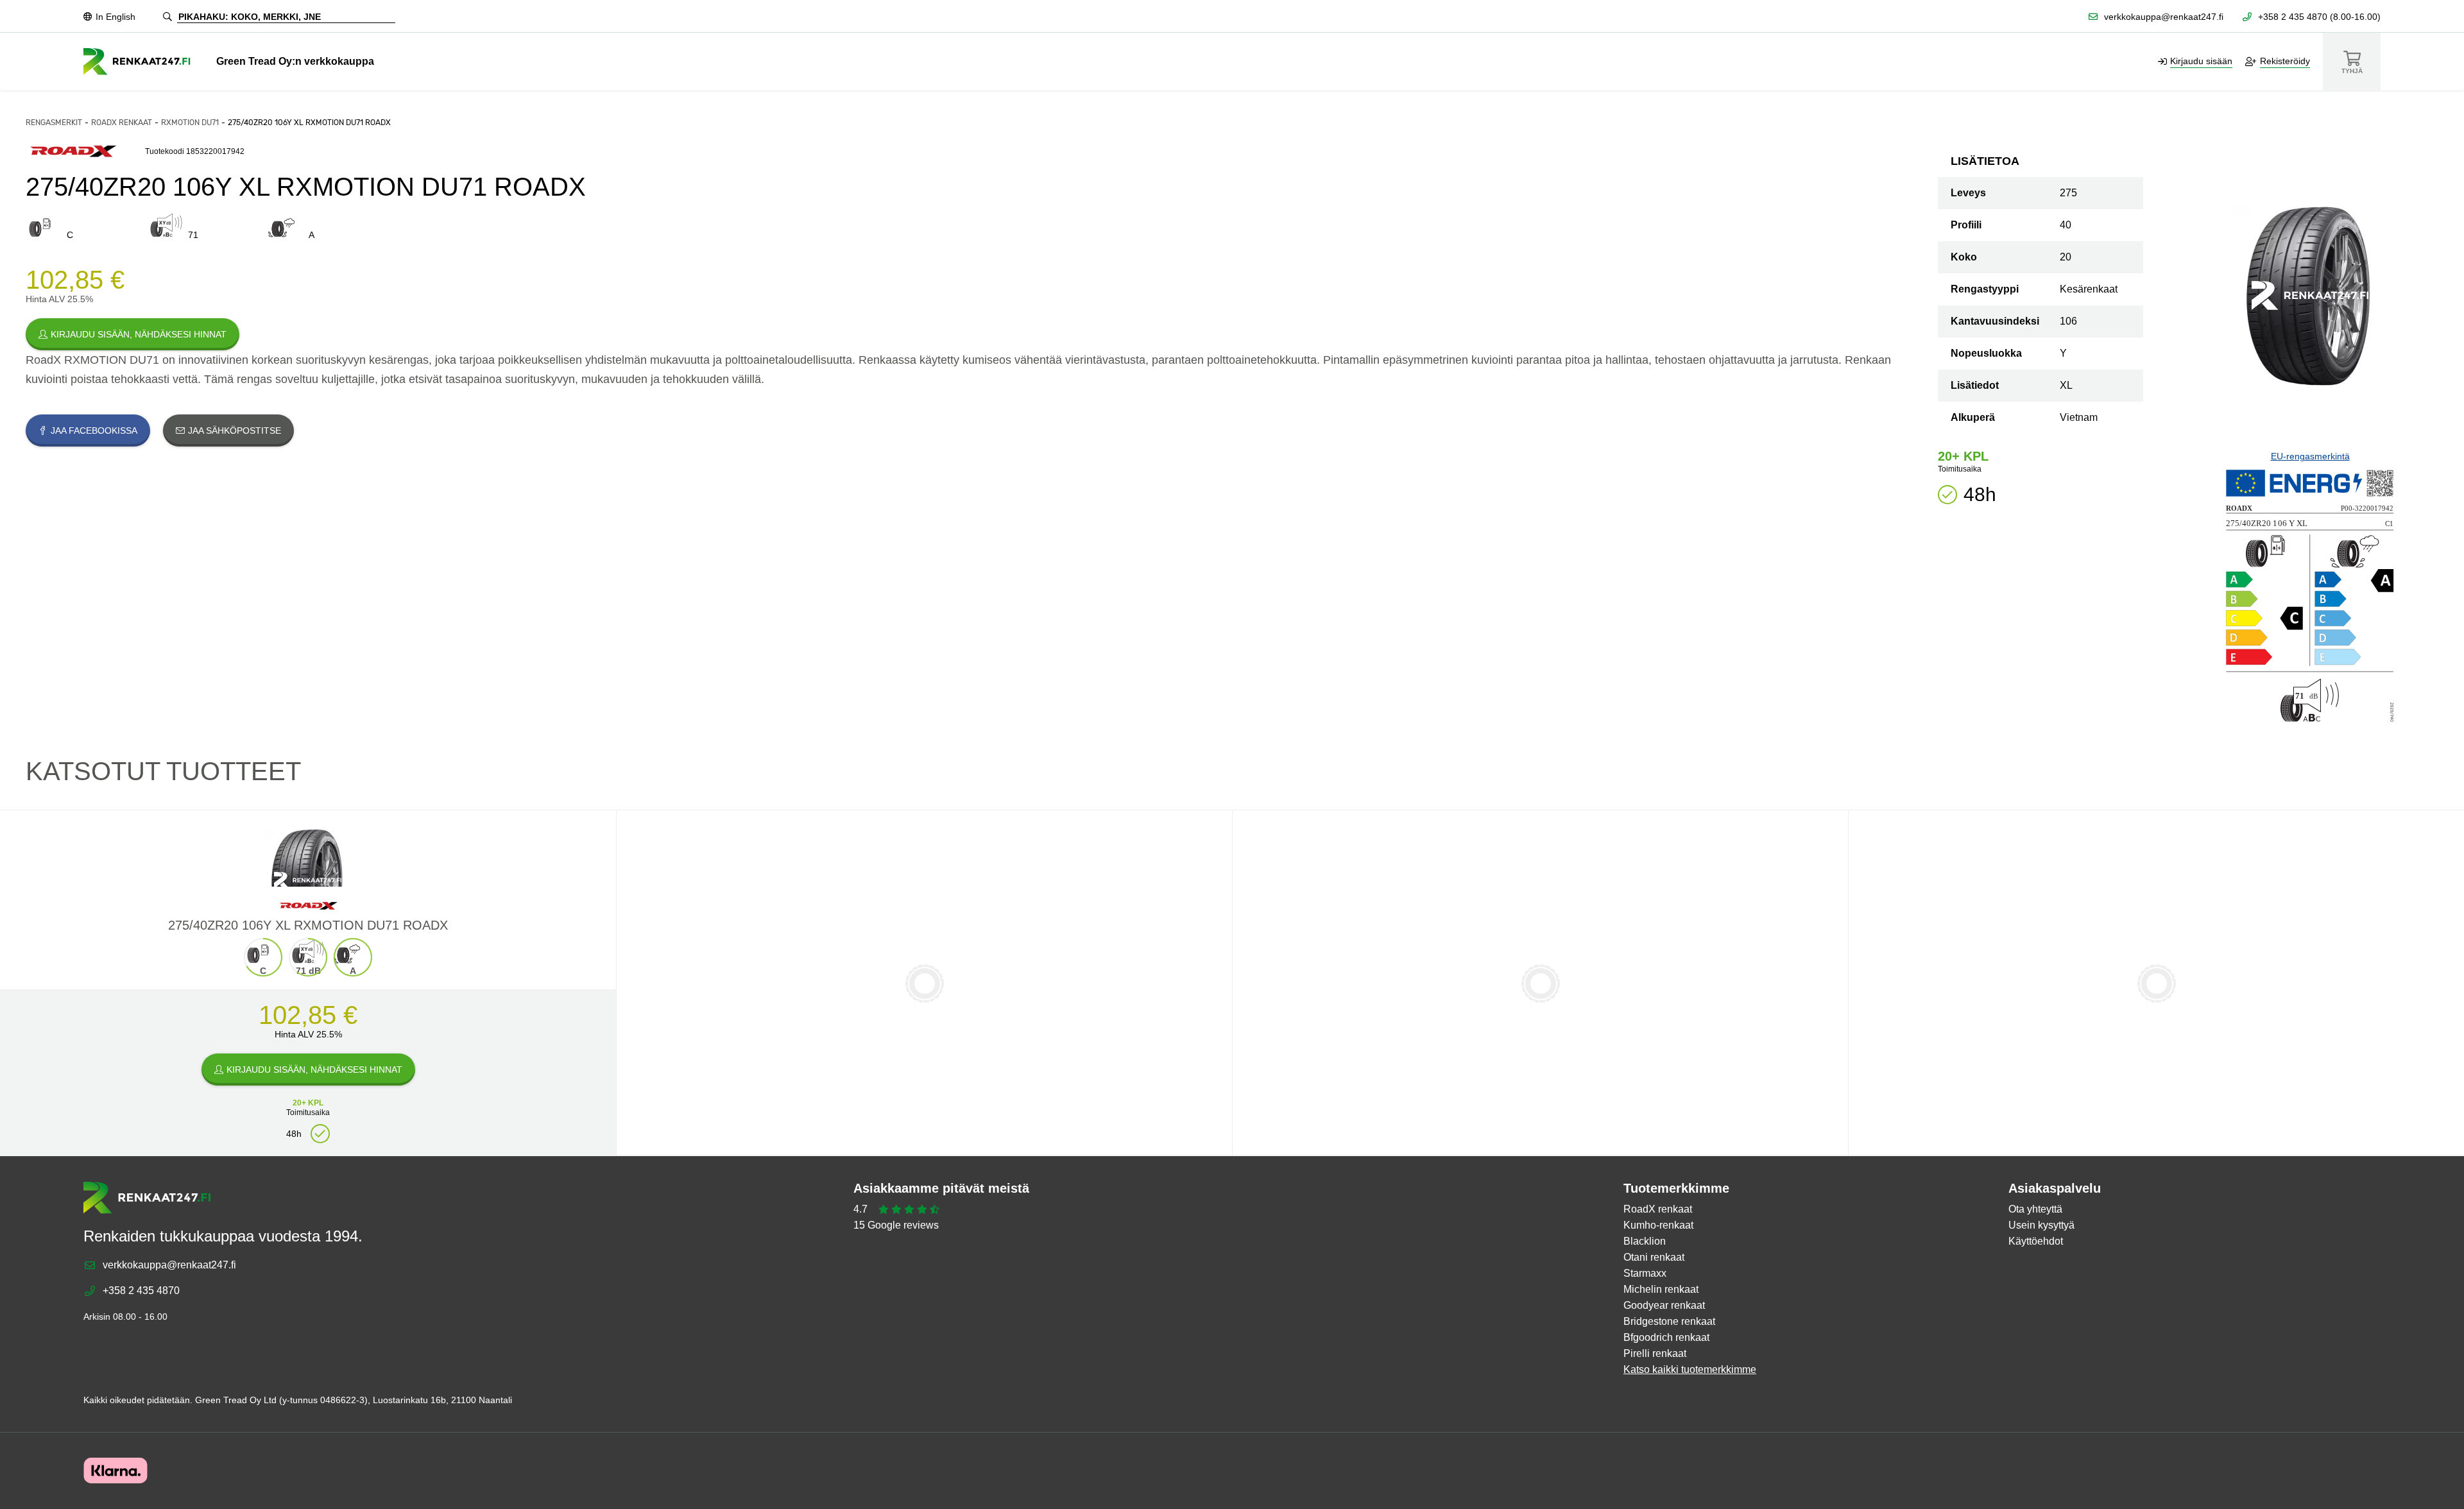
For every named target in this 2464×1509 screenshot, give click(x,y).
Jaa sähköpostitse (235, 431)
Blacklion (1645, 1241)
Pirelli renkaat (1655, 1353)
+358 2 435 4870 (141, 1291)
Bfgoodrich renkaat (1666, 1337)
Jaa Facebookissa (94, 431)
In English (116, 17)
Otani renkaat (1654, 1257)
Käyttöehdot (2036, 1241)
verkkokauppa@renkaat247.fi (2164, 17)
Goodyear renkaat (1664, 1305)
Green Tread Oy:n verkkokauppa (295, 61)
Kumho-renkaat (1658, 1225)
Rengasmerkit (54, 123)
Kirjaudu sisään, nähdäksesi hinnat (139, 334)
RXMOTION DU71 (190, 123)
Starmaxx (1645, 1273)
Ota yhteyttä (2035, 1209)
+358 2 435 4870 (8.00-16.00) (2319, 17)
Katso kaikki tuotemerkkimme (1690, 1369)
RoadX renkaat (122, 123)
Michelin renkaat (1661, 1289)
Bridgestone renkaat (1669, 1321)
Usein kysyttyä (2041, 1225)
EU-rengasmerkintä (2310, 456)
